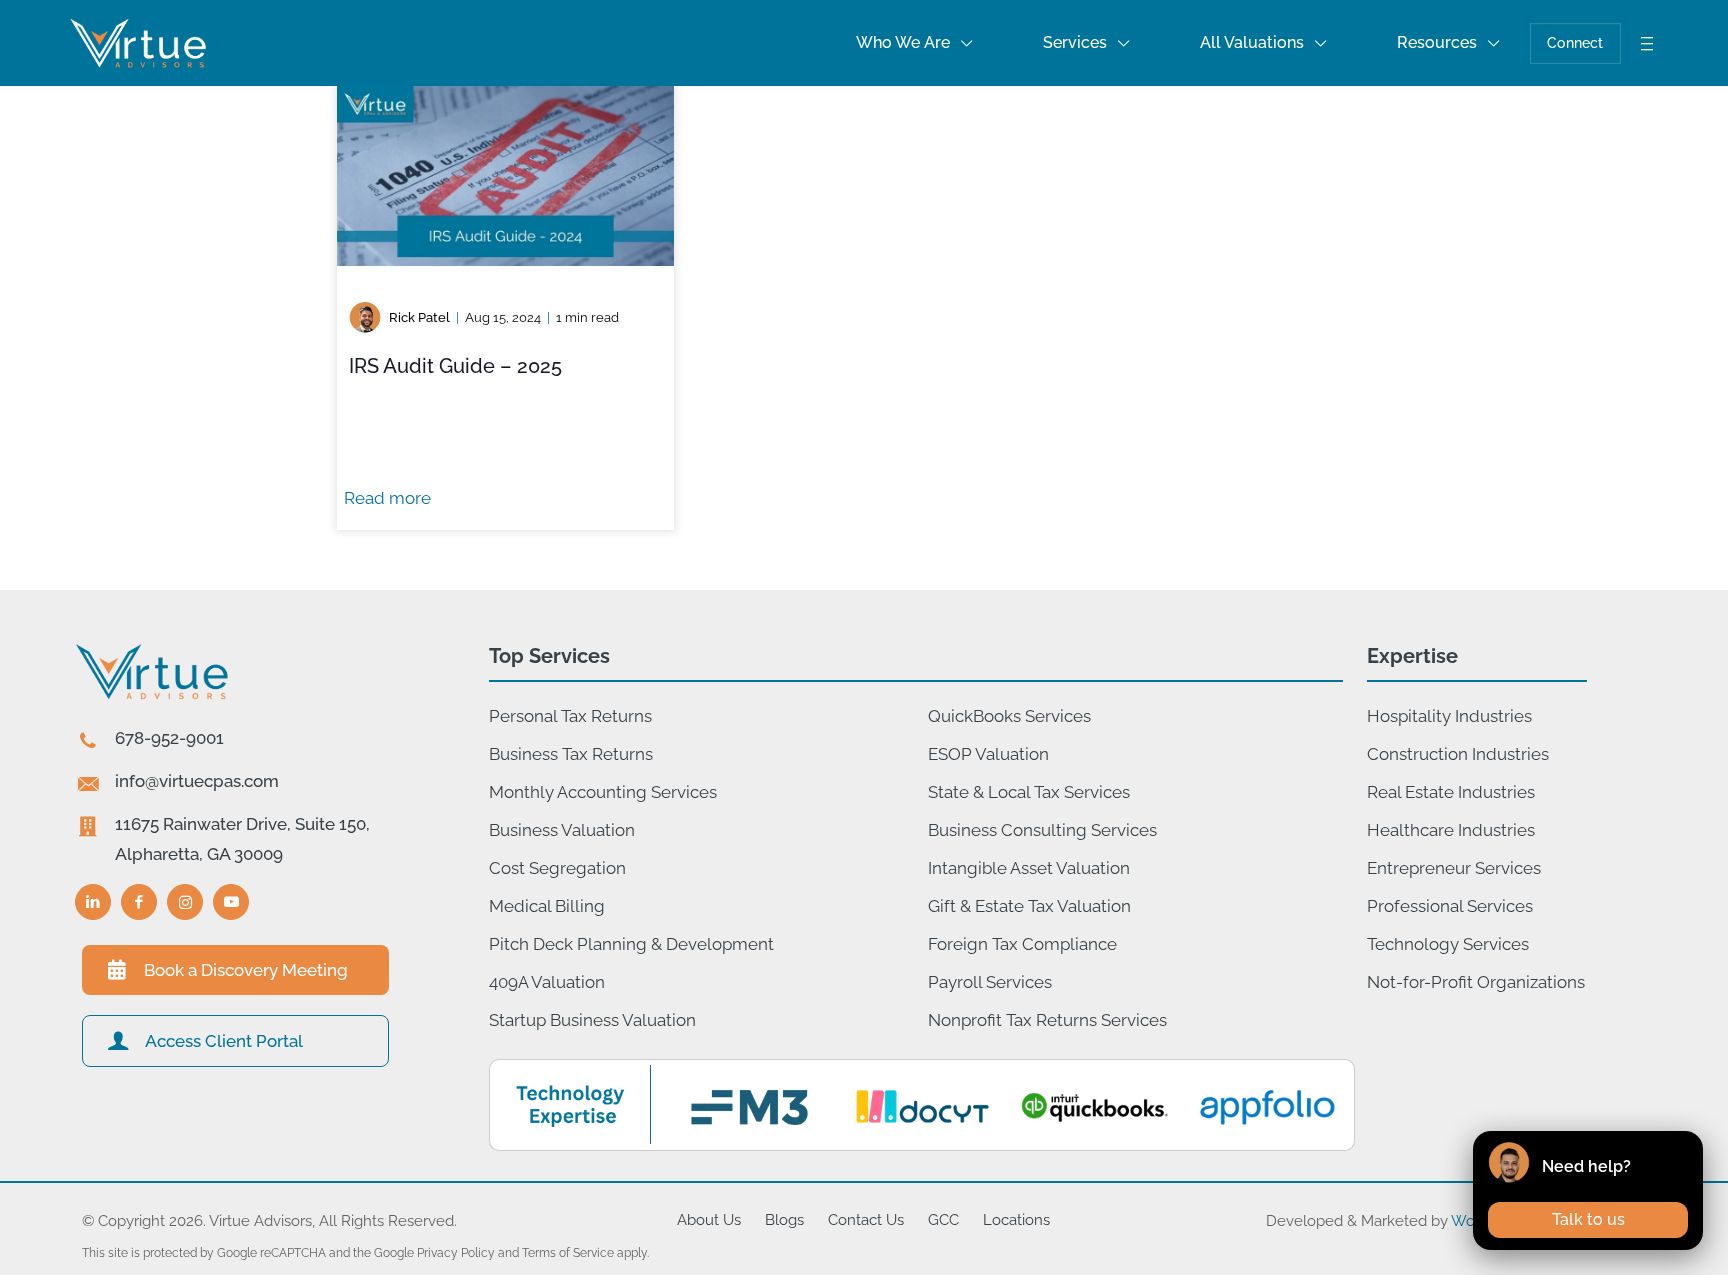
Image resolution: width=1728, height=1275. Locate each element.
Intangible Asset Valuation (1029, 868)
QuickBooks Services (1009, 716)
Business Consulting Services (1042, 830)
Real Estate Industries (1451, 792)
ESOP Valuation (988, 754)
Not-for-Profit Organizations (1476, 982)
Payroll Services (990, 982)
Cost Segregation (557, 868)
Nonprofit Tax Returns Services (1047, 1020)
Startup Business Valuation (592, 1020)
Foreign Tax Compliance (1022, 944)
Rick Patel (419, 317)
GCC (943, 1220)
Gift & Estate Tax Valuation (1029, 906)
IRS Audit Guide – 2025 (455, 366)
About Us (709, 1220)
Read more (387, 498)
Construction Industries (1458, 754)
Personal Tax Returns (570, 716)
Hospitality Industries (1449, 716)
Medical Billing (547, 906)
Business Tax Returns (571, 754)
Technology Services (1448, 944)
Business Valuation (562, 830)
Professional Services (1450, 906)
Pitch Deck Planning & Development (631, 944)
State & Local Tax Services (1029, 792)
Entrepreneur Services (1454, 868)
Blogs (784, 1220)
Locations (1016, 1220)
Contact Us (866, 1220)
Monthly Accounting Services (603, 792)
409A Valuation (547, 982)
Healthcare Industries (1451, 830)
